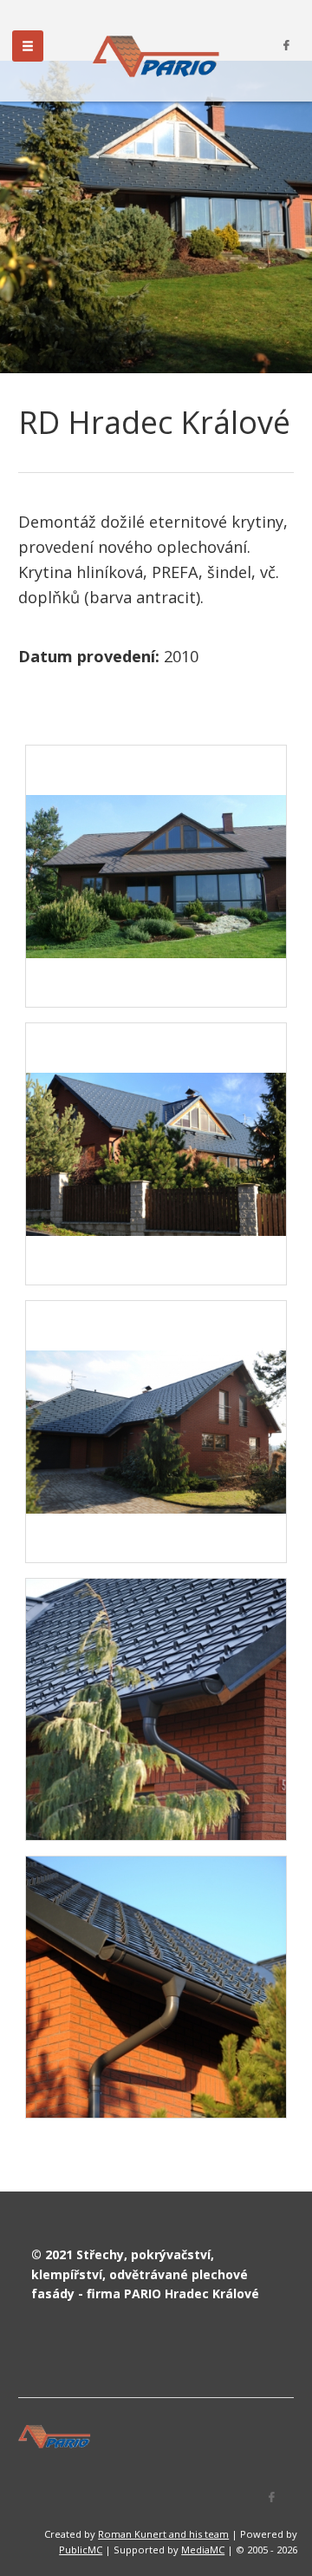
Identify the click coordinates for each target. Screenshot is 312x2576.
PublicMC (81, 2550)
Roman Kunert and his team (163, 2534)
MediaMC (203, 2550)
